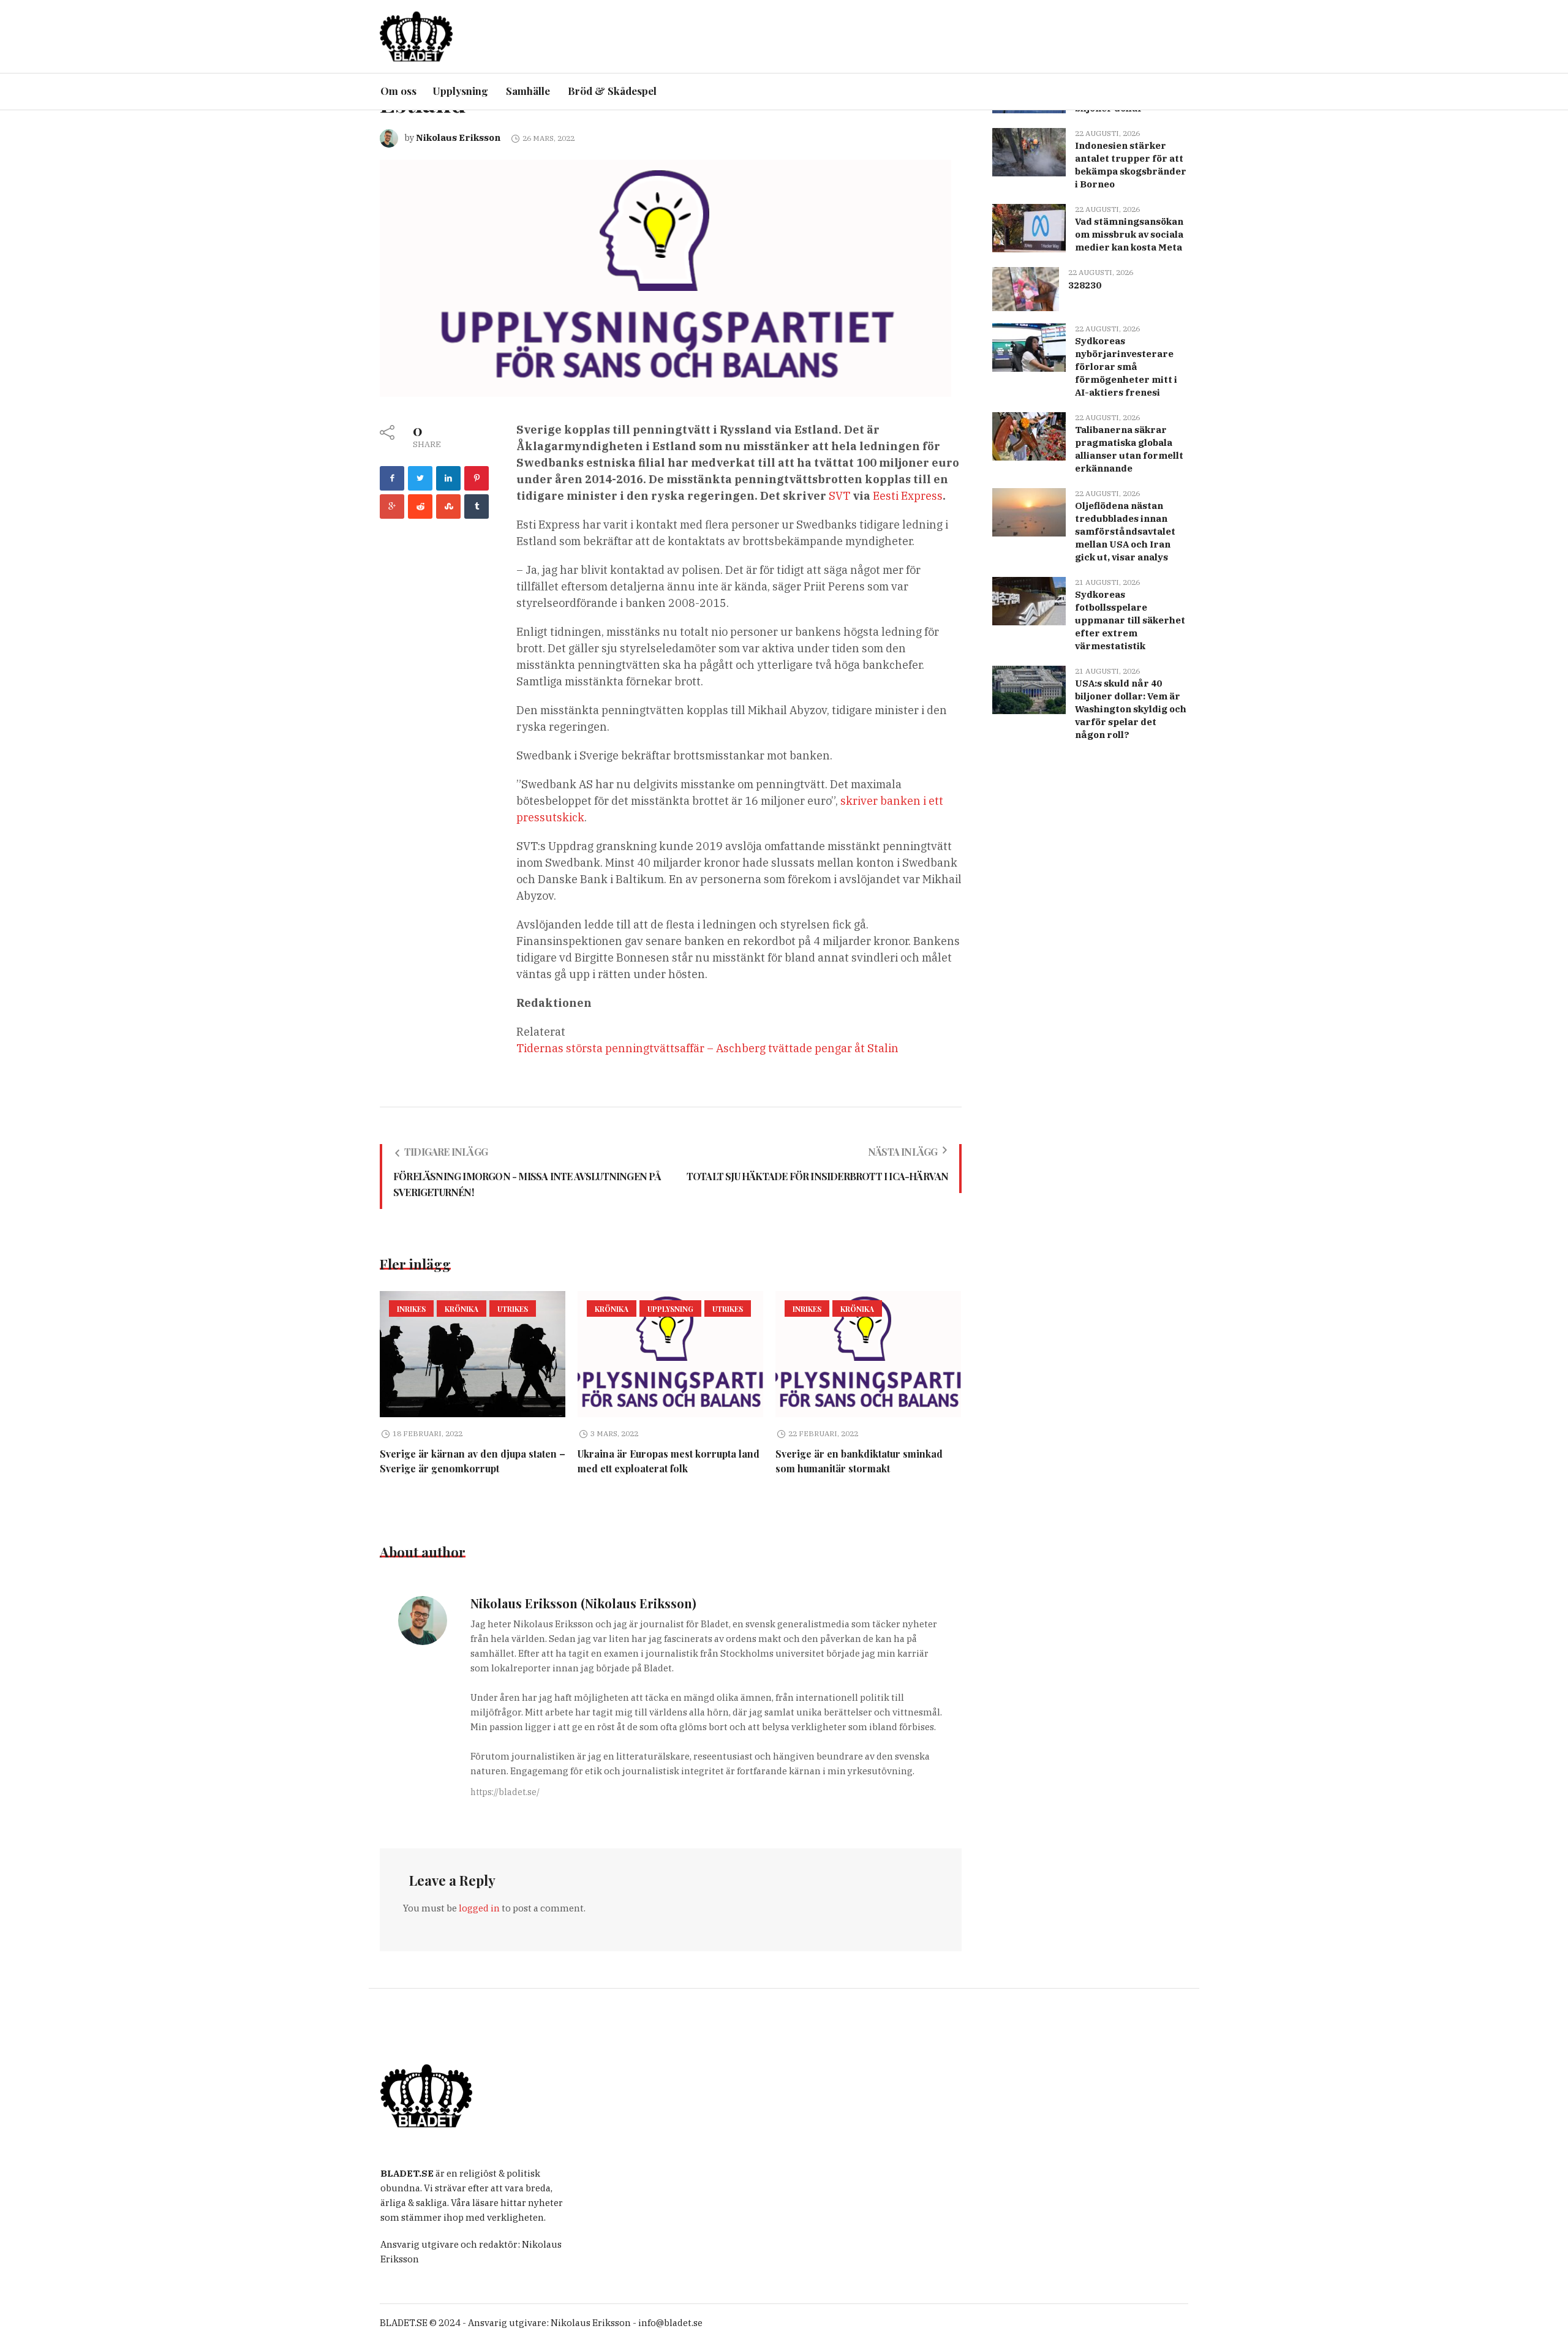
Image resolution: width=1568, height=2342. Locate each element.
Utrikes (513, 1309)
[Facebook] (392, 478)
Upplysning (670, 1309)
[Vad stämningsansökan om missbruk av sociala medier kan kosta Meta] (1029, 227)
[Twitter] (420, 478)
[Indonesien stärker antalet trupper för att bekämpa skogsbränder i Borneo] (1029, 151)
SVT (839, 496)
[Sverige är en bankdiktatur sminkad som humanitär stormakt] (868, 1354)
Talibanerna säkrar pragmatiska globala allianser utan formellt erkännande (1129, 449)
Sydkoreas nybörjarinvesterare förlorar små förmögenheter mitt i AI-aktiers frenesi (1126, 367)
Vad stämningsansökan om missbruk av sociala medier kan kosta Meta (1129, 234)
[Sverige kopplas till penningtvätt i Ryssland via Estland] (665, 277)
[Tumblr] (477, 506)
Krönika (462, 1309)
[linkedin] (448, 478)
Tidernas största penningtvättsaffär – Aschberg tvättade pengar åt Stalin (707, 1048)
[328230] (1025, 288)
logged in (479, 1908)
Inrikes (411, 1309)
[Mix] (448, 506)
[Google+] (392, 506)
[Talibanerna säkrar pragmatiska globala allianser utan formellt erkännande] (1029, 435)
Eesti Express (908, 496)
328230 (1085, 285)
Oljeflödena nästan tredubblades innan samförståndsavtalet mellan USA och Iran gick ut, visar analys (1125, 531)
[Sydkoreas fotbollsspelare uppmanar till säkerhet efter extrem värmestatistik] (1029, 600)
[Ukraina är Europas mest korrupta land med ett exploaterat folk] (670, 1354)
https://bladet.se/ (505, 1792)
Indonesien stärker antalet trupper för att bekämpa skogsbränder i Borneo (1131, 165)
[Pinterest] (477, 478)
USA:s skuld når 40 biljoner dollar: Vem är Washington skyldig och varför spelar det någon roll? (1131, 709)
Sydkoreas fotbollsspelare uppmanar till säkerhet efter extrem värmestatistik (1130, 620)
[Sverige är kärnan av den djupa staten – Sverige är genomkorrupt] (473, 1354)
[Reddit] (420, 506)
